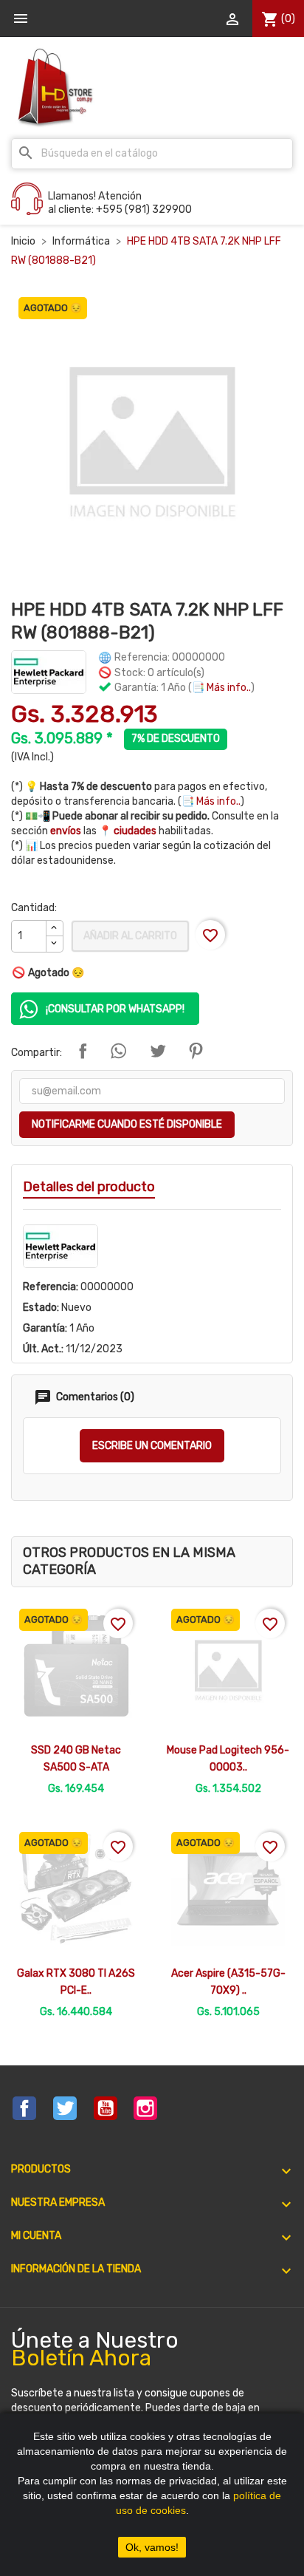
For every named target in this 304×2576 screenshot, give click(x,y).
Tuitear (158, 1051)
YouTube (106, 2108)
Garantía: (45, 1328)
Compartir (83, 1051)
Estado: (41, 1308)
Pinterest (196, 1051)
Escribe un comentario (152, 1446)
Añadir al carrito (130, 936)
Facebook (24, 2108)
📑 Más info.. (221, 688)
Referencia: (51, 1287)
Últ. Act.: (43, 1349)
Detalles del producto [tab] (89, 1187)
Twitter (65, 2108)
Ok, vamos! (152, 2547)
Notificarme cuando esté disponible (127, 1124)
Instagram (145, 2108)
